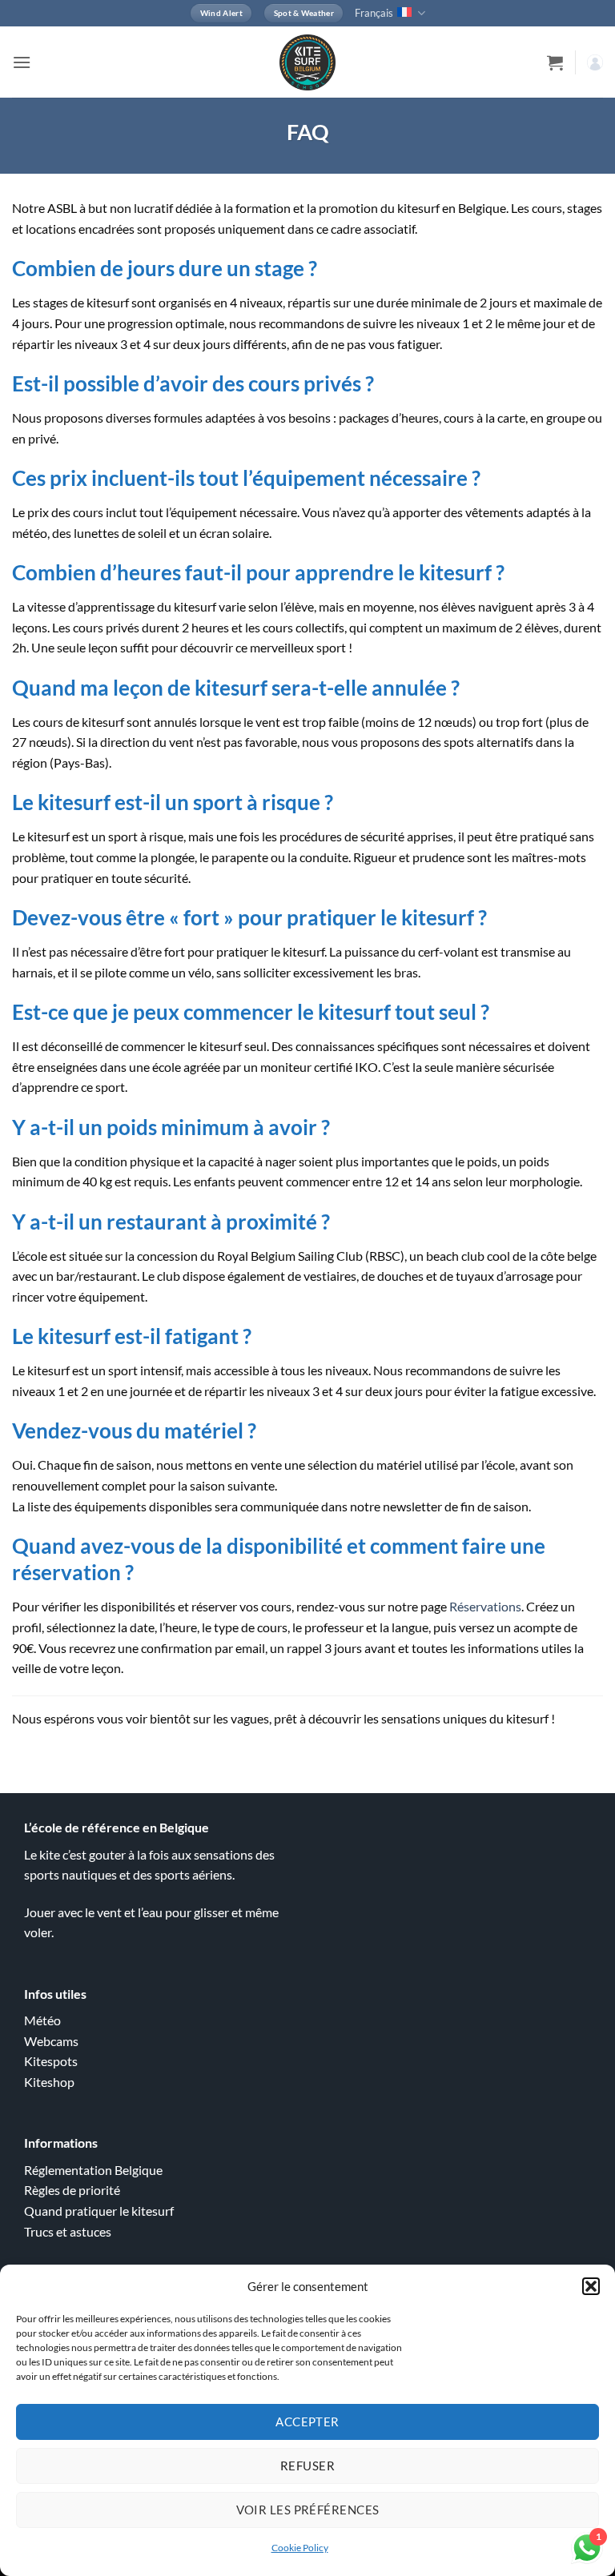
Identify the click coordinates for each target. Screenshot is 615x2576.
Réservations (485, 1606)
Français (374, 13)
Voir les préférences (308, 2510)
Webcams (51, 2041)
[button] (591, 2286)
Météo (42, 2020)
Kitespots (51, 2061)
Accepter (307, 2422)
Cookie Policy (300, 2548)
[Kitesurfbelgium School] (307, 62)
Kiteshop (49, 2082)
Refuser (307, 2466)
